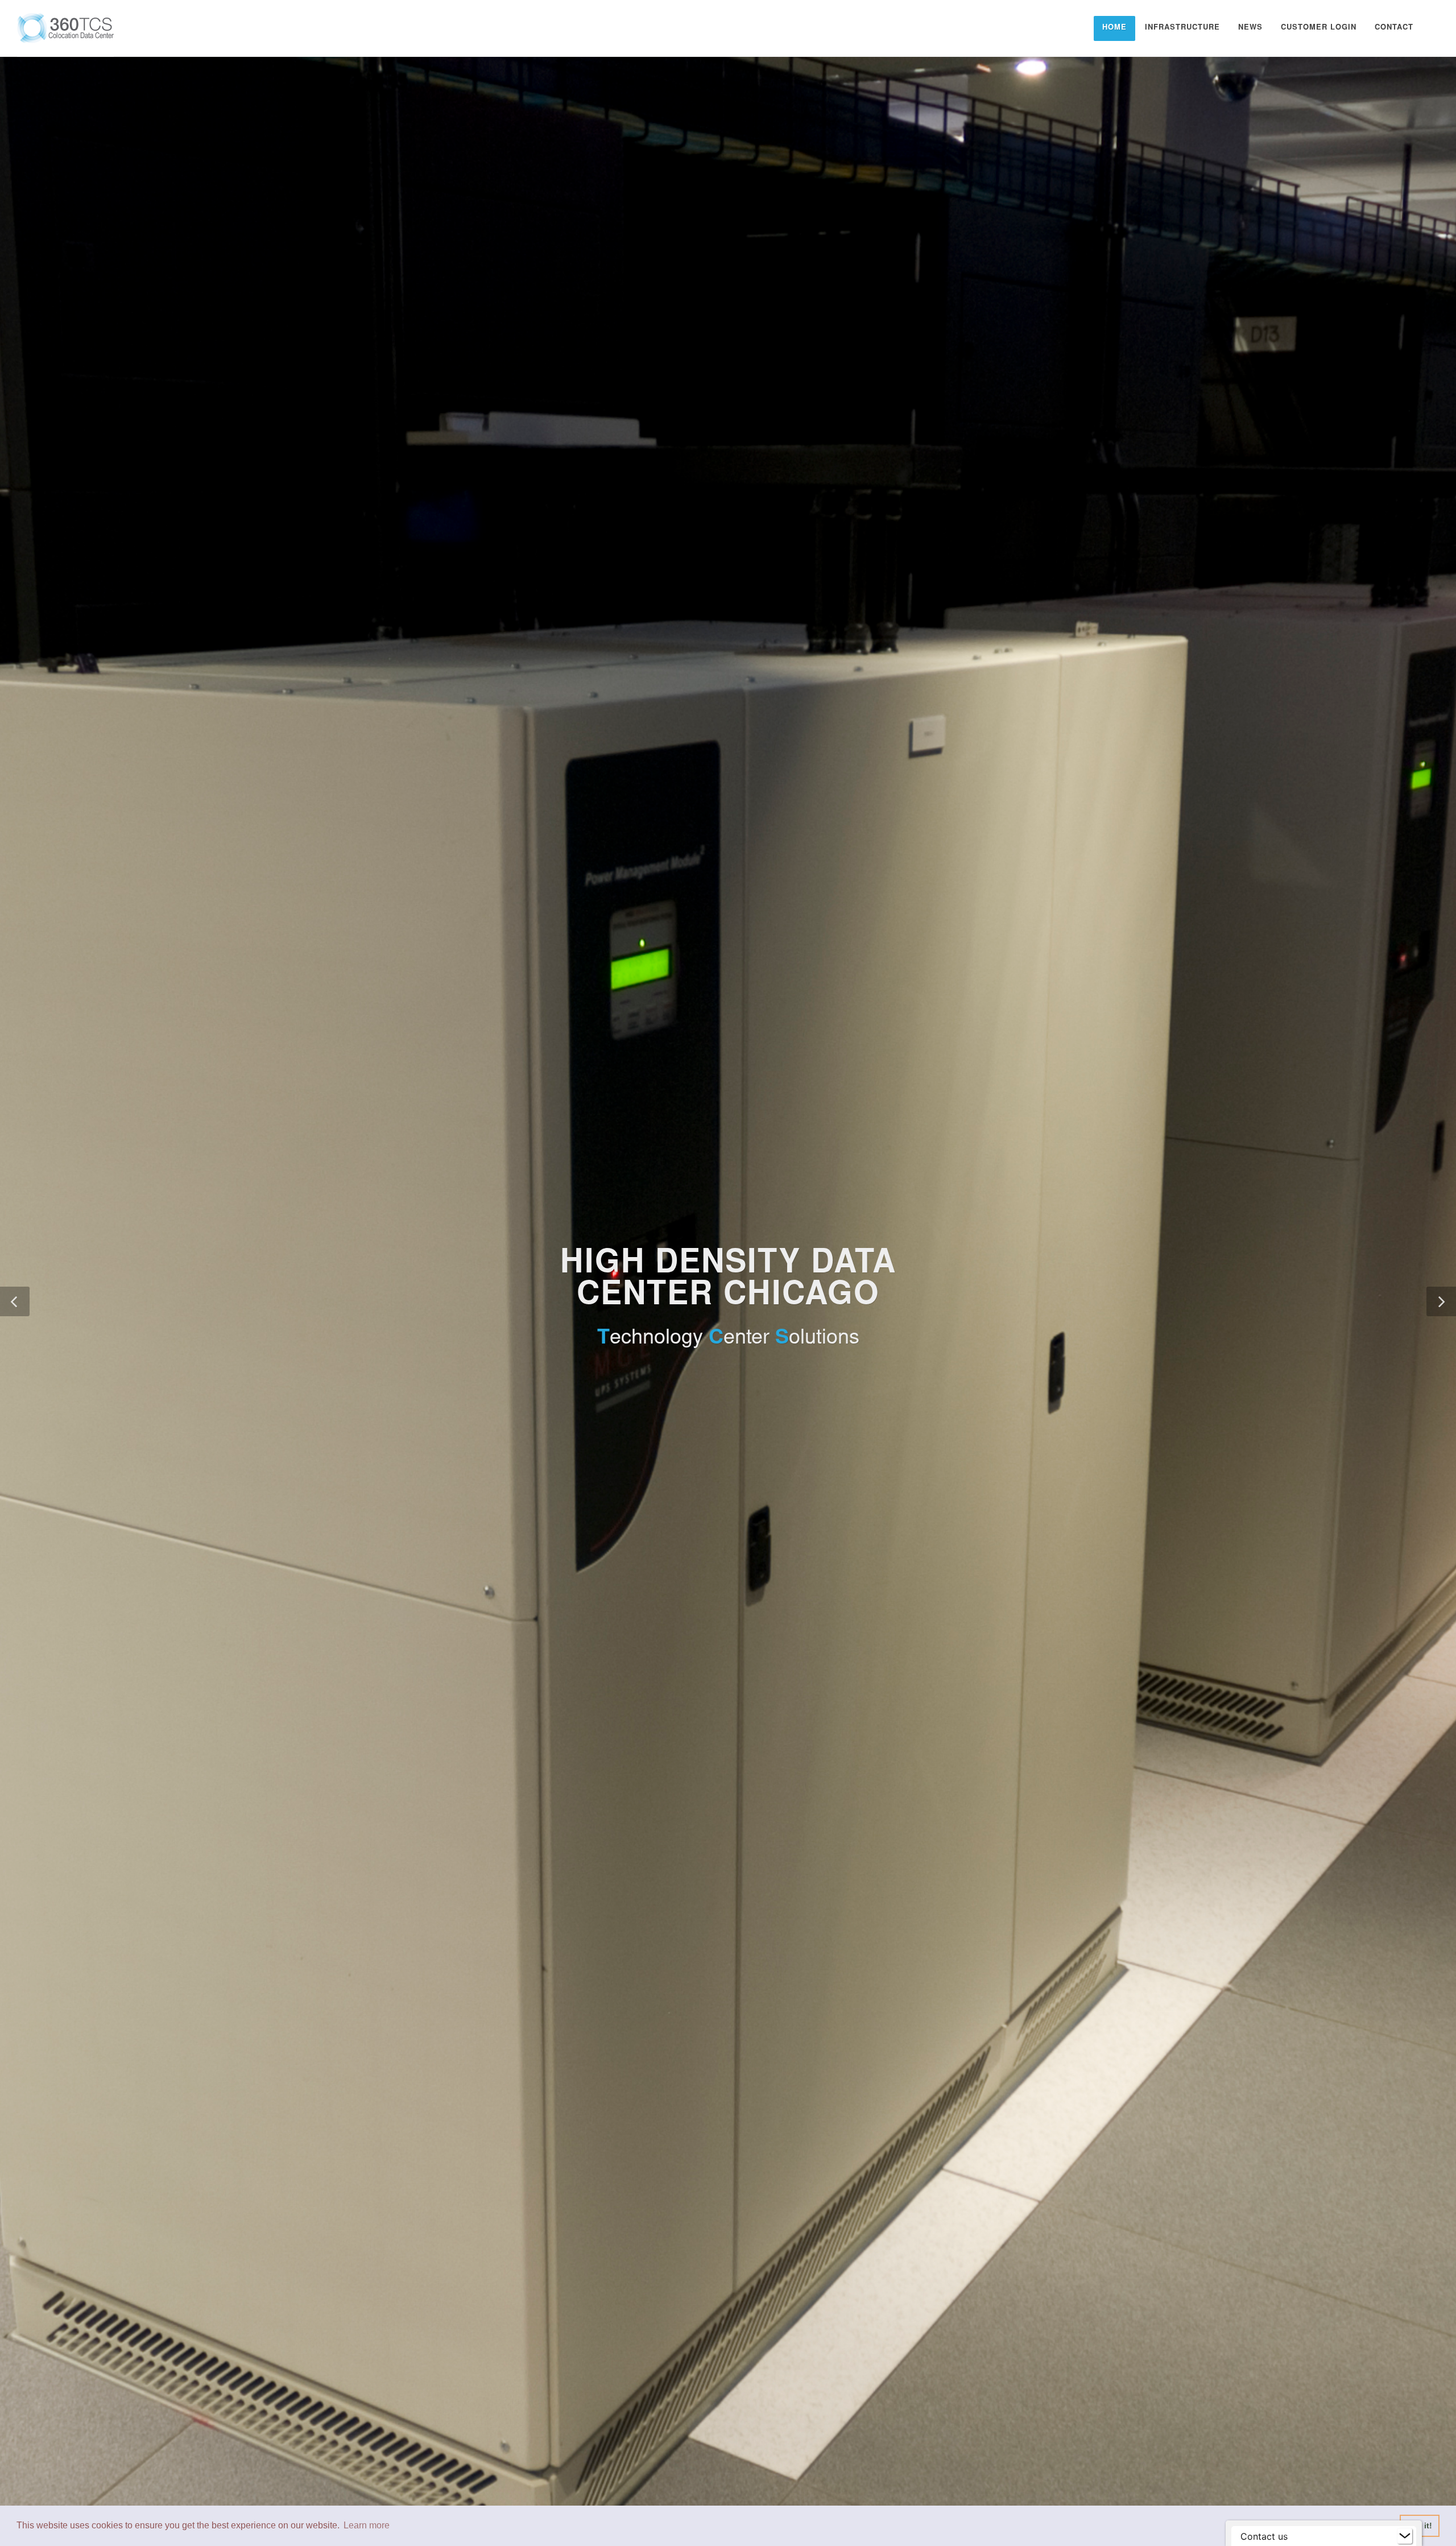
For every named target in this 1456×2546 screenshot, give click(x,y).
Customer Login (1319, 28)
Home (1114, 28)
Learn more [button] (367, 2525)
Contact (1394, 28)
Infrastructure (1182, 28)
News (1250, 28)
